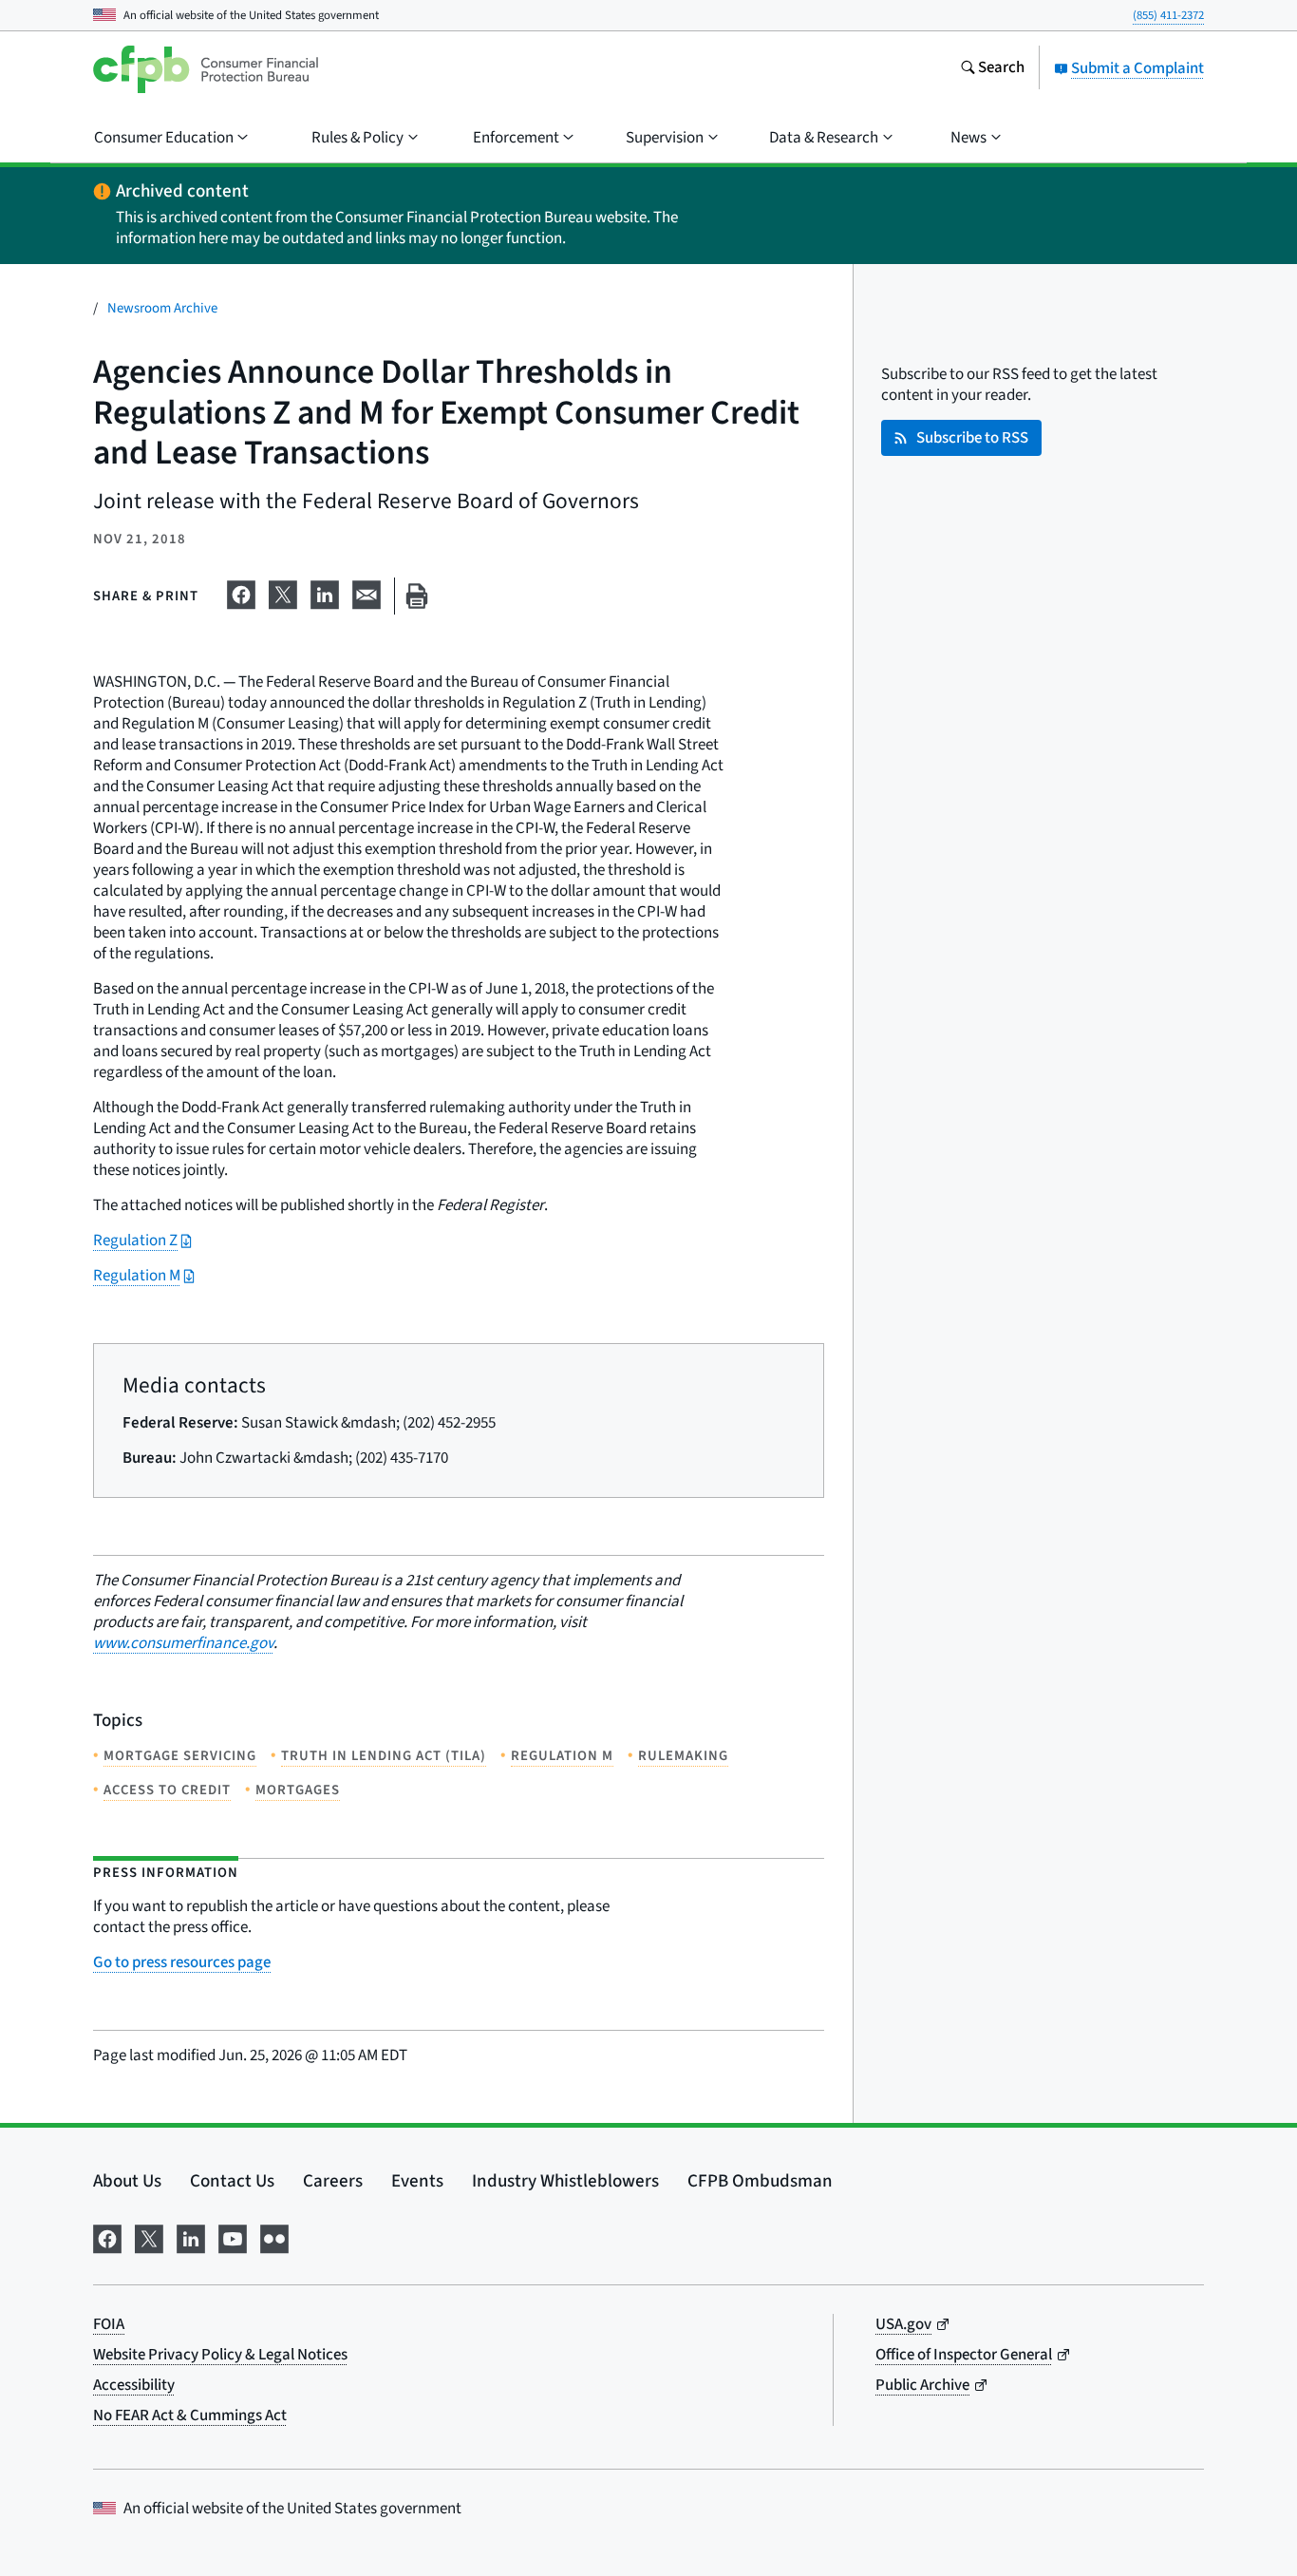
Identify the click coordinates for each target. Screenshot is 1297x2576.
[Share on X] (283, 593)
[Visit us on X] (149, 2237)
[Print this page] (417, 596)
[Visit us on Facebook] (107, 2237)
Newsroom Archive (162, 308)
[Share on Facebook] (241, 593)
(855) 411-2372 (1168, 15)
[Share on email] (367, 593)
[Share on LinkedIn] (325, 593)
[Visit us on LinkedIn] (191, 2237)
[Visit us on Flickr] (274, 2237)
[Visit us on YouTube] (233, 2237)
